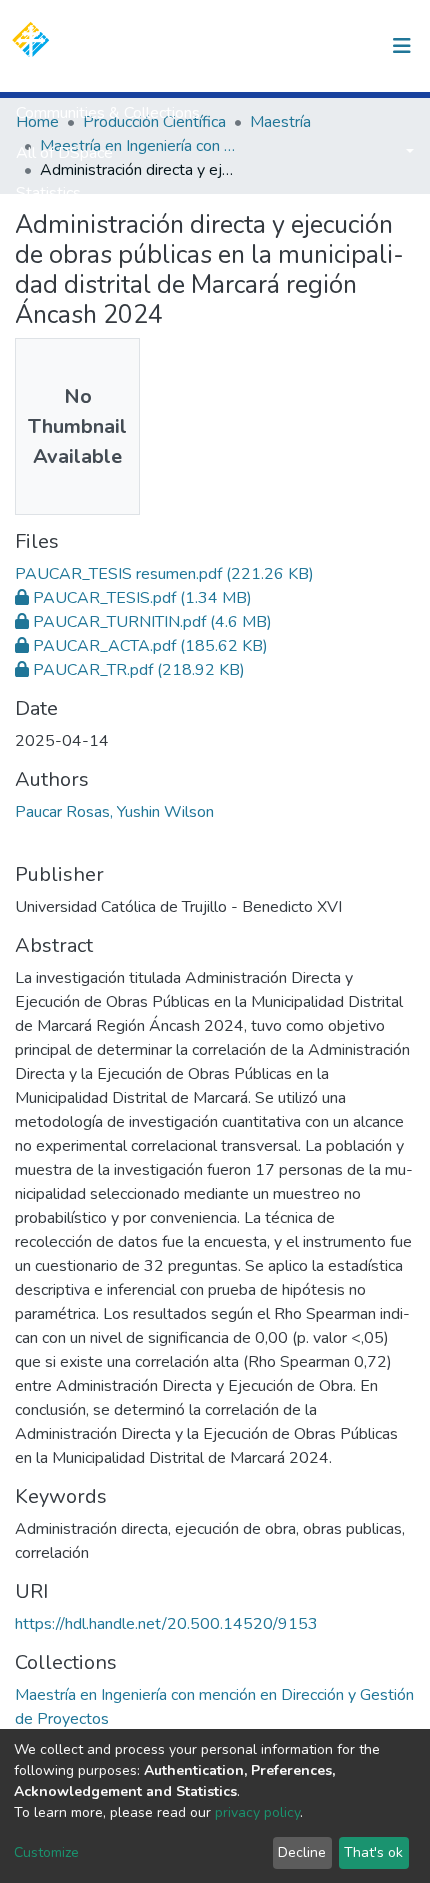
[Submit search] (268, 46)
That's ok (373, 1852)
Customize (46, 1852)
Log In (342, 46)
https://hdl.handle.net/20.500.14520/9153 (166, 1624)
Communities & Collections (108, 113)
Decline (302, 1852)
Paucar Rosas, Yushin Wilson (114, 812)
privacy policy (257, 1812)
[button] (298, 46)
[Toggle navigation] (402, 46)
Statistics (48, 193)
